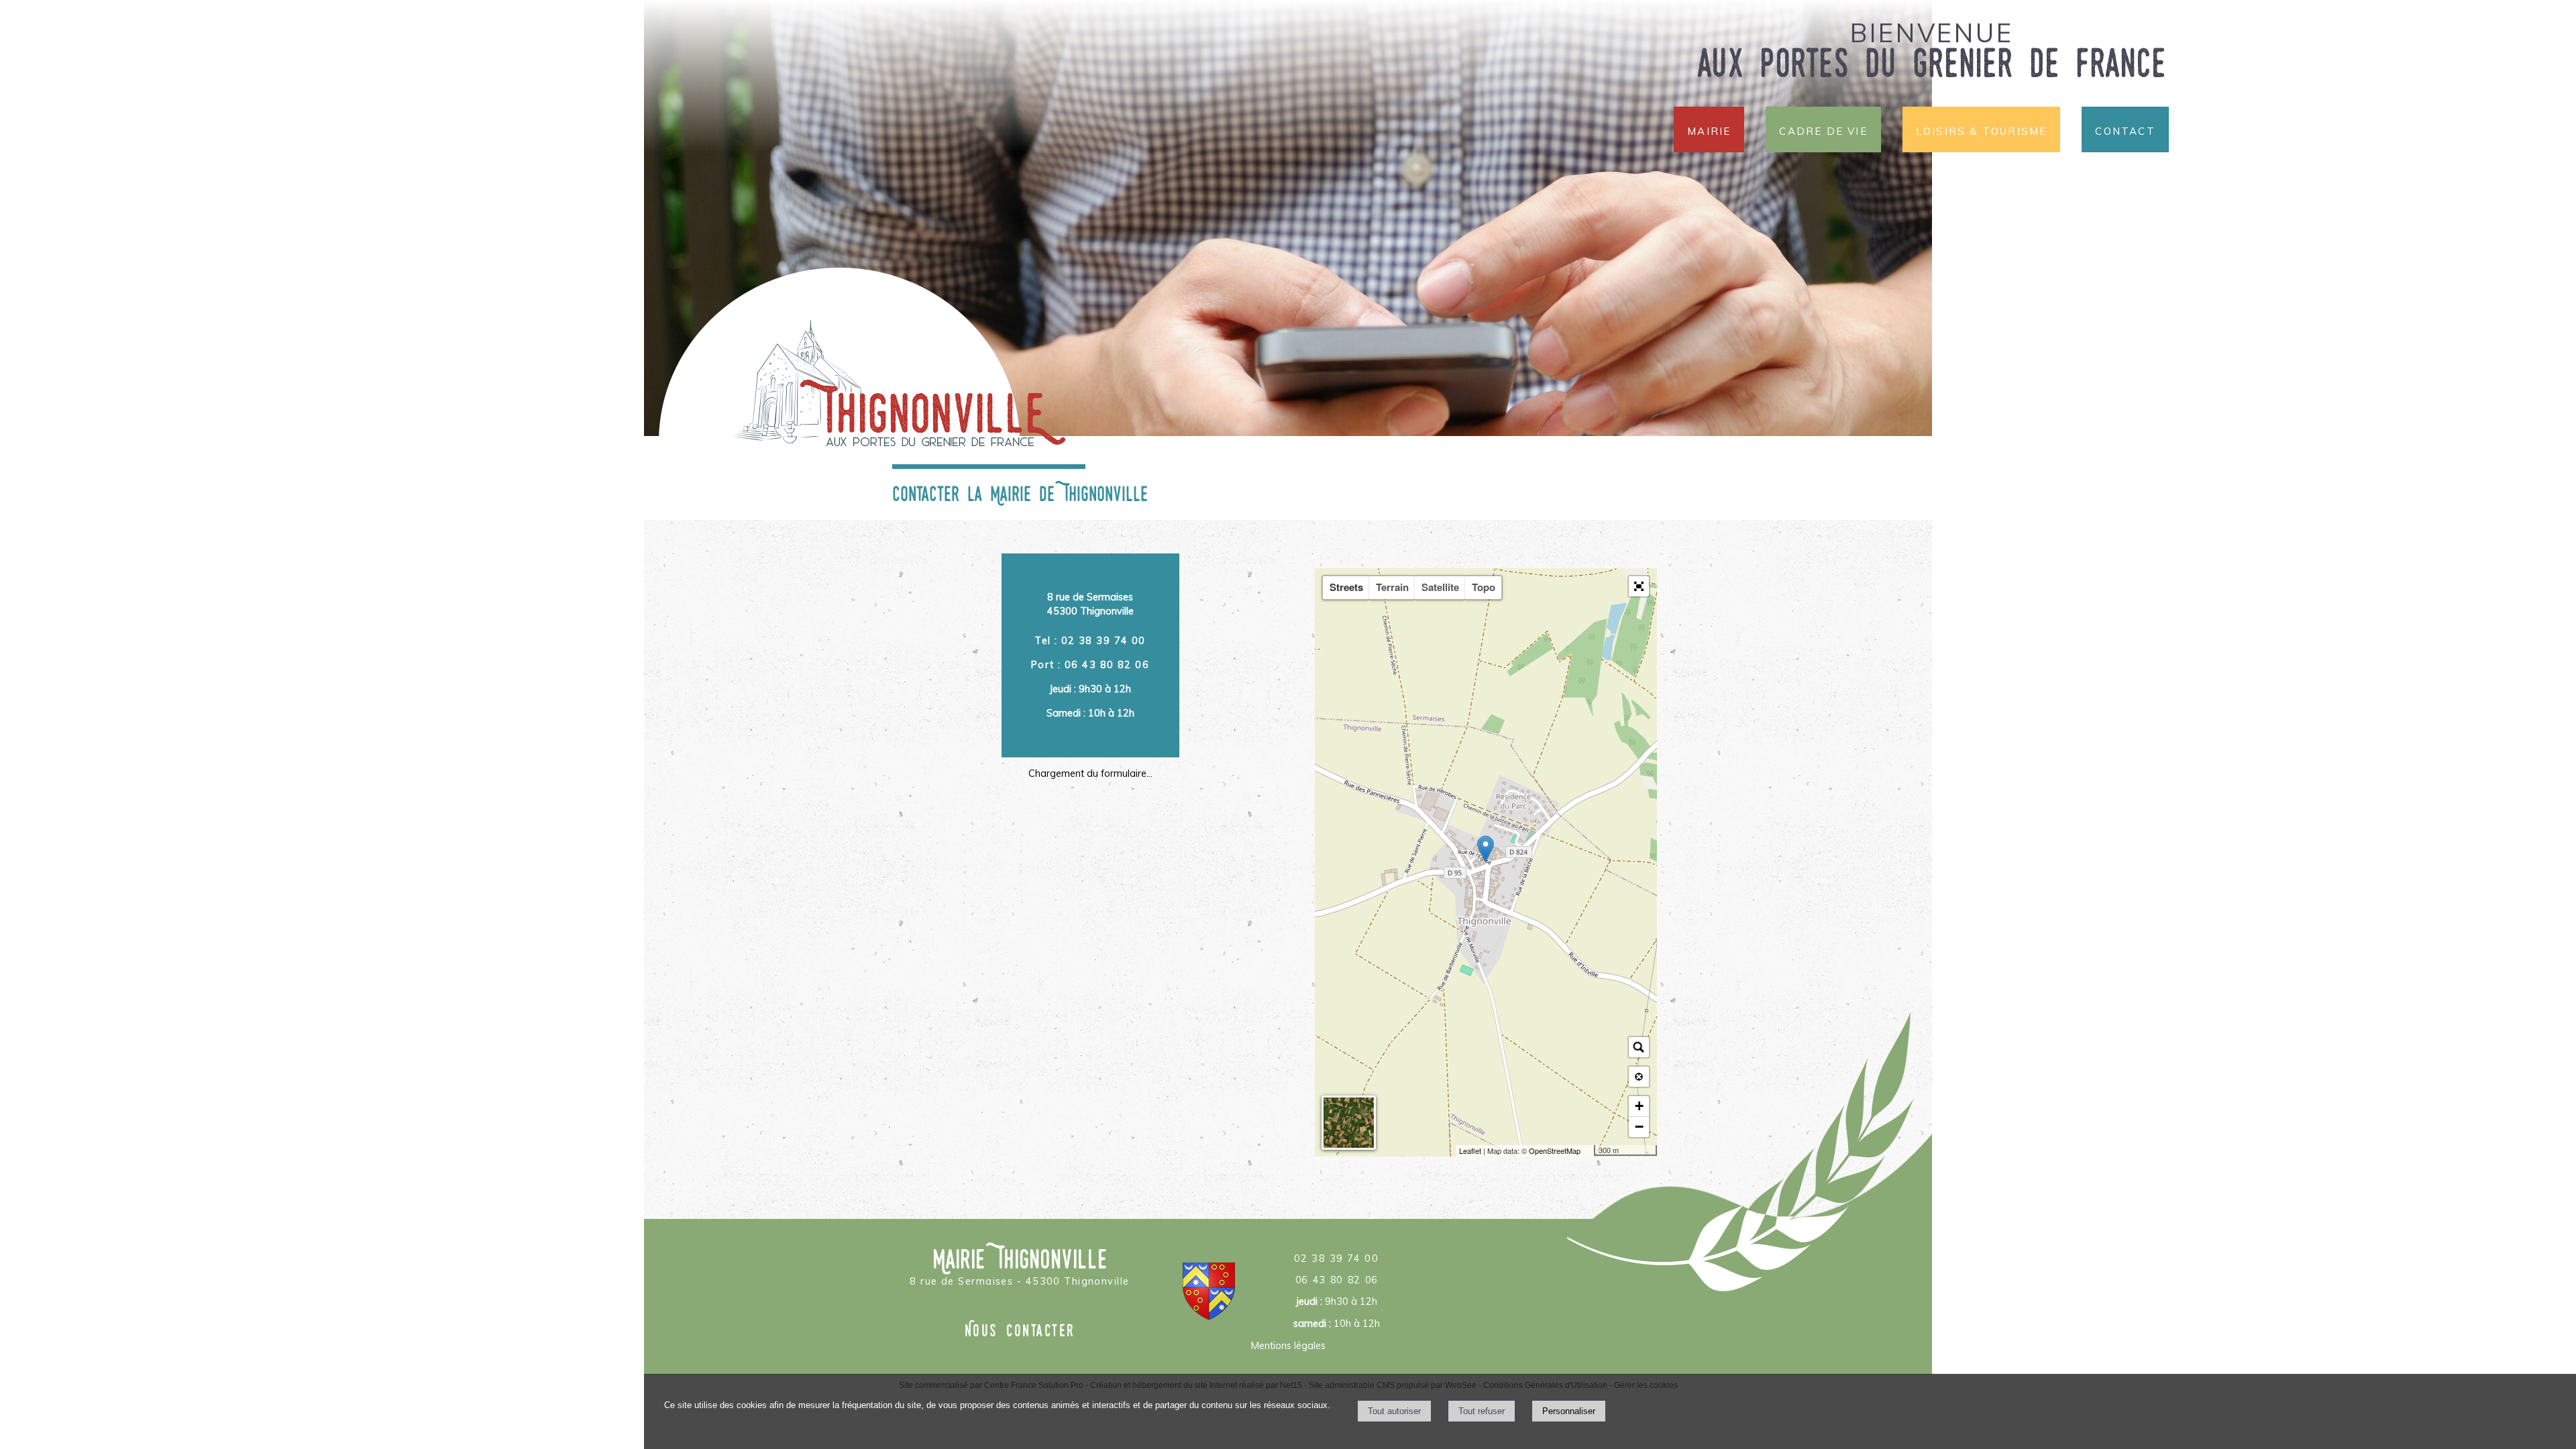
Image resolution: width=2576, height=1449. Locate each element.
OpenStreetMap (1555, 1150)
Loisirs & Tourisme (1982, 129)
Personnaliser (1569, 1411)
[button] (1639, 586)
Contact (2125, 129)
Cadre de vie (1823, 129)
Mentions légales (1288, 1346)
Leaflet (1470, 1150)
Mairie (1709, 129)
